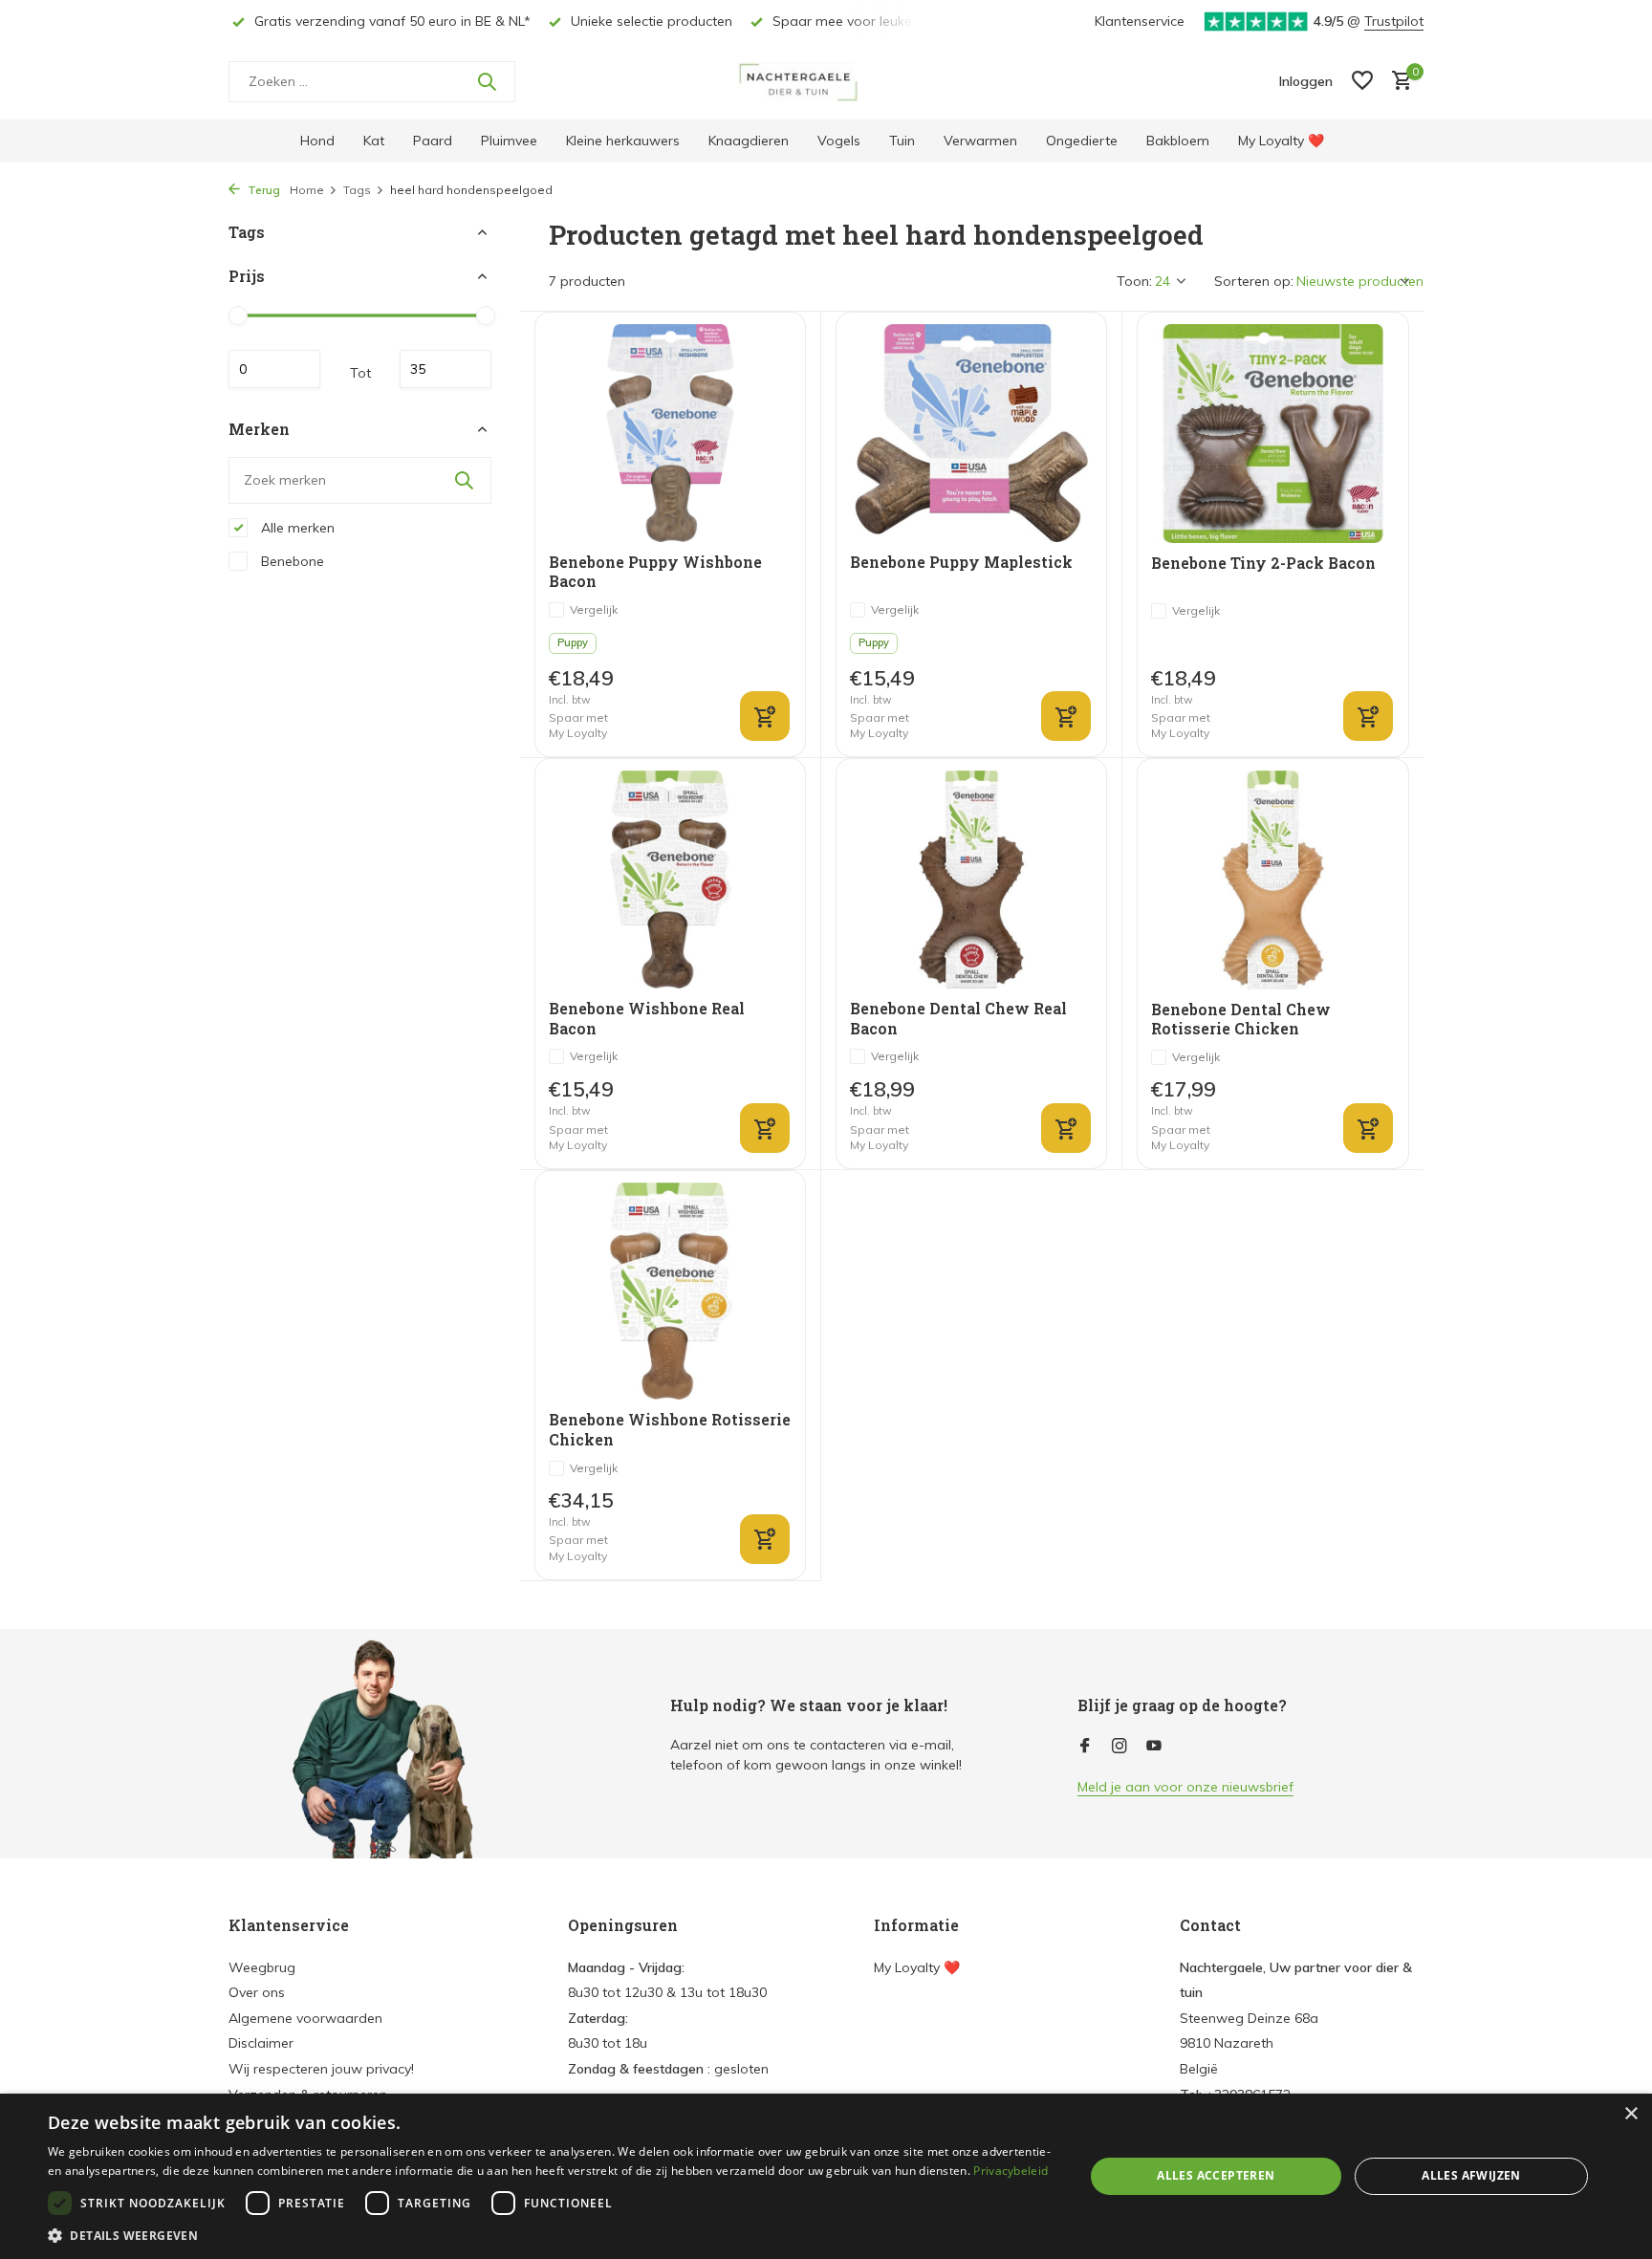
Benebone (291, 560)
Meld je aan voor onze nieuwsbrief (1185, 1787)
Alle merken (296, 527)
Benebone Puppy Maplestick (961, 562)
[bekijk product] (1368, 1128)
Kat (374, 141)
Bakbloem (1178, 141)
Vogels (839, 141)
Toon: (1134, 281)
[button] (551, 2235)
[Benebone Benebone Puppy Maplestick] (971, 433)
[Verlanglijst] (1362, 82)
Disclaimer (261, 2043)
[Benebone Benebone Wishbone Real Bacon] (670, 879)
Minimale (274, 369)
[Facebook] (1085, 1747)
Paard (433, 141)
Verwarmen (980, 141)
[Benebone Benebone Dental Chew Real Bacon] (971, 879)
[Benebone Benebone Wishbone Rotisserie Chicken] (670, 1291)
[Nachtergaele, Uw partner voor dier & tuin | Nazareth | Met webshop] (826, 81)
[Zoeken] (487, 81)
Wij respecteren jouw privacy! (321, 2069)
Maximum (446, 369)
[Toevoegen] (765, 716)
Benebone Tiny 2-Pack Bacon (1263, 563)
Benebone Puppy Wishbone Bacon (655, 572)
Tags (357, 190)
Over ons (257, 1992)
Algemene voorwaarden (305, 2018)
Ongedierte (1082, 141)
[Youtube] (1154, 1747)
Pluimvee (509, 141)
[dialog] (826, 2176)
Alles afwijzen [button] (1471, 2175)
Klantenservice (1140, 21)
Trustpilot (1394, 21)
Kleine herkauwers (623, 141)
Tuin (902, 141)
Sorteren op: (1254, 281)
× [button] (1630, 2114)
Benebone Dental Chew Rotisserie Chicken (1241, 1020)
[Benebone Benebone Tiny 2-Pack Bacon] (1273, 433)
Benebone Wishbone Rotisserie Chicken (670, 1430)
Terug (262, 190)
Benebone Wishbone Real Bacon (647, 1019)
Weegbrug (262, 1967)
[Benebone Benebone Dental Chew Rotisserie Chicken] (1273, 880)
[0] (1397, 82)
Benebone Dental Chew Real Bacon (958, 1019)
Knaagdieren (749, 141)
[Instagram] (1119, 1747)
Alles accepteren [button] (1216, 2175)
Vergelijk (594, 609)
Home (307, 190)
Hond (317, 141)
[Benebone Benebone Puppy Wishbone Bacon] (670, 433)
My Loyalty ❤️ (1281, 141)
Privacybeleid (1011, 2171)
